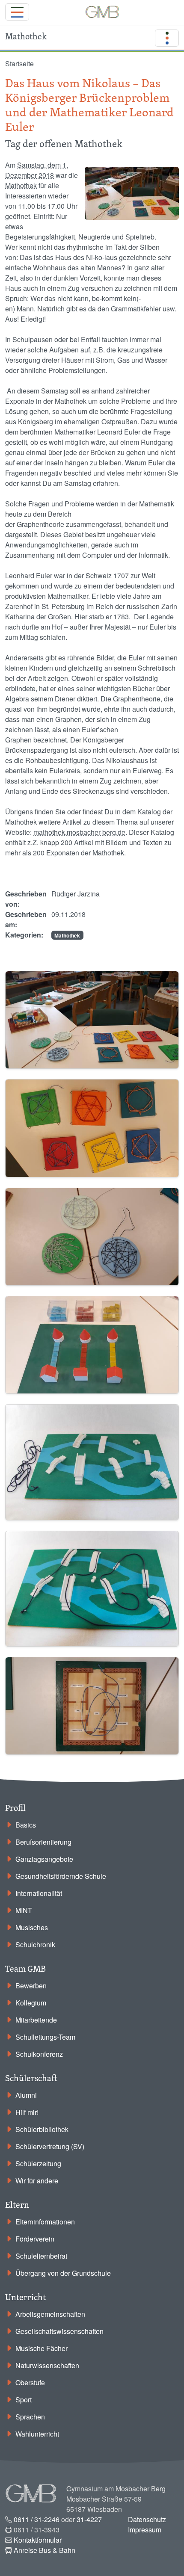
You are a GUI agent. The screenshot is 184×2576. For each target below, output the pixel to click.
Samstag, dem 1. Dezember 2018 (37, 170)
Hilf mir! (27, 2112)
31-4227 (89, 2519)
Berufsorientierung (43, 1842)
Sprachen (30, 2417)
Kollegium (31, 2003)
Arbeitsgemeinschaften (50, 2314)
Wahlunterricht (37, 2434)
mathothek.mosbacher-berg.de (79, 832)
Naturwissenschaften (47, 2365)
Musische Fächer (42, 2348)
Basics (26, 1825)
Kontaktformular (38, 2540)
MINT (24, 1910)
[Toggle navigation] (17, 12)
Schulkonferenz (39, 2054)
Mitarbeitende (36, 2020)
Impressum (145, 2530)
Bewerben (31, 1986)
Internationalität (39, 1893)
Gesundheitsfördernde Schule (61, 1876)
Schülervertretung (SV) (50, 2146)
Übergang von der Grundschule (63, 2273)
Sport (24, 2400)
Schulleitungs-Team (45, 2037)
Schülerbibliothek (42, 2129)
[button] (92, 1019)
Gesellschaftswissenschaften (59, 2331)
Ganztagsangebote (44, 1859)
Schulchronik (35, 1945)
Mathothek (21, 185)
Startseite (19, 64)
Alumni (26, 2095)
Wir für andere (37, 2181)
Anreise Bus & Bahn (45, 2550)
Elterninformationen (45, 2222)
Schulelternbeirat (41, 2256)
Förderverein (35, 2239)
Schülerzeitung (38, 2163)
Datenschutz (147, 2519)
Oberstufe (30, 2382)
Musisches (32, 1927)
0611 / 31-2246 (37, 2519)
